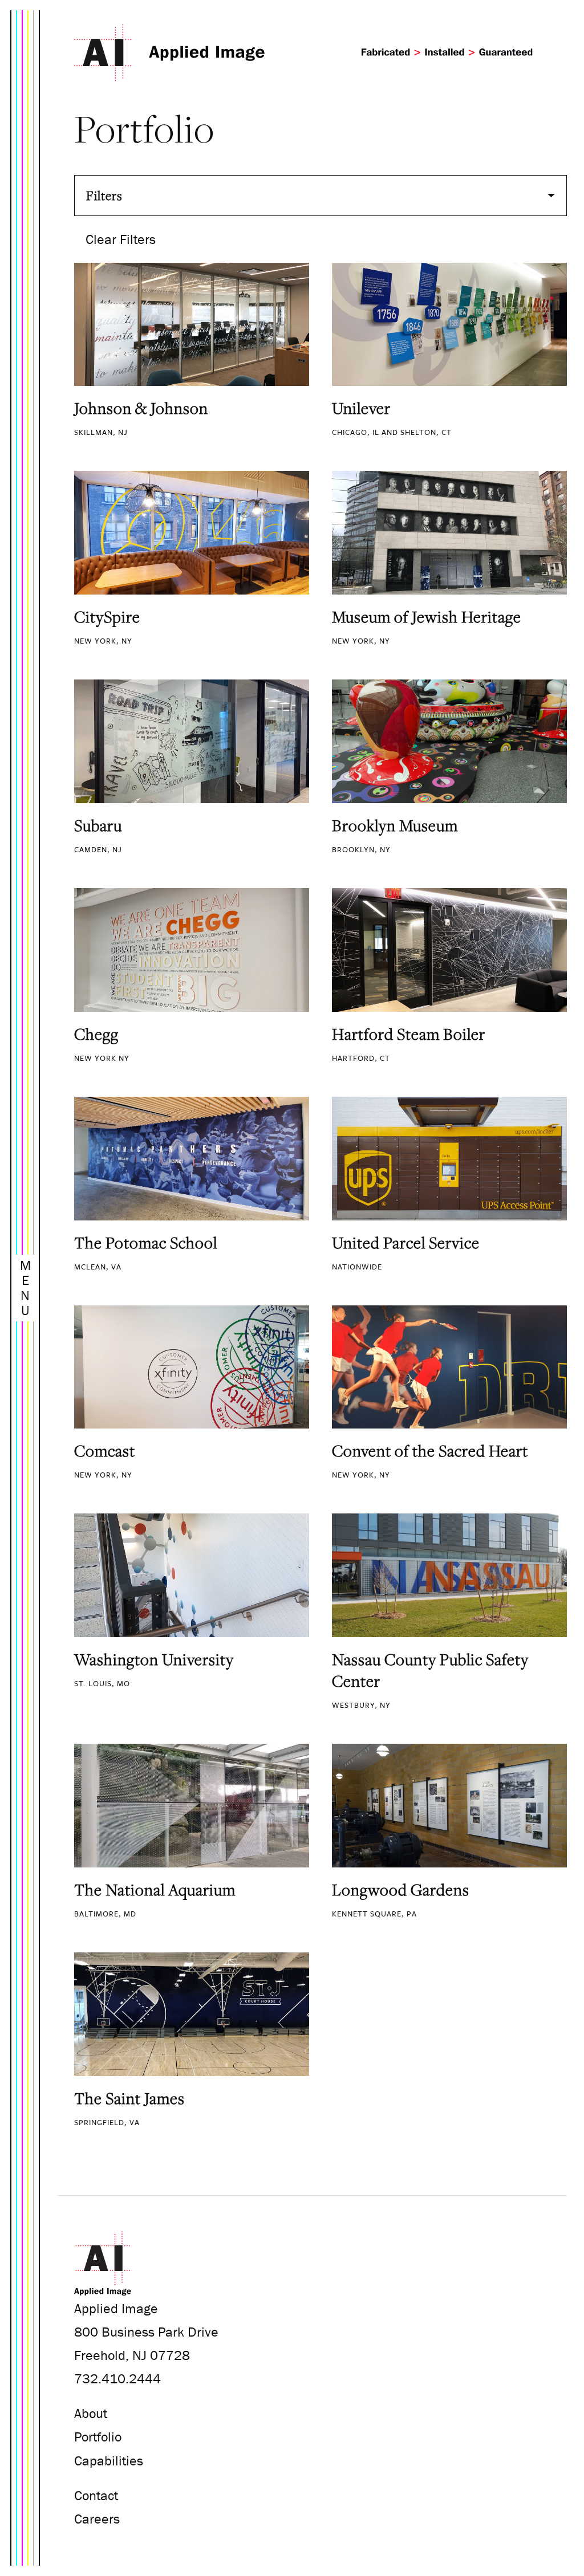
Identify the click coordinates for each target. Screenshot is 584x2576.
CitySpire (107, 617)
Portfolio (98, 2437)
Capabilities (109, 2461)
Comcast (105, 1451)
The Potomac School (146, 1243)
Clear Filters (121, 239)
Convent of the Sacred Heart (430, 1451)
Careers (97, 2519)
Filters (104, 196)
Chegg (96, 1034)
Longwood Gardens (401, 1890)
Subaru (98, 825)
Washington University (154, 1659)
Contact (96, 2495)
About (91, 2413)
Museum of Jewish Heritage (427, 617)
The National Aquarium (155, 1890)
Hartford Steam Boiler (409, 1034)
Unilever (361, 408)
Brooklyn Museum (395, 825)
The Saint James (129, 2098)
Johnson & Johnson (141, 408)
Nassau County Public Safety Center (430, 1670)
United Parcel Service (406, 1243)
